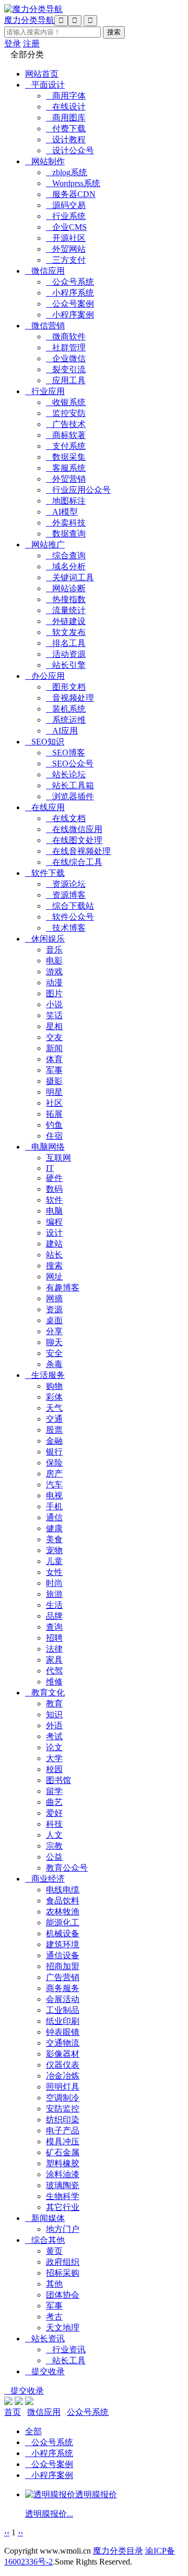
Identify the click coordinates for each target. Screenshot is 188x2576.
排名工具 (66, 643)
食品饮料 (63, 1901)
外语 (54, 1725)
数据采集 (66, 457)
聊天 (54, 1342)
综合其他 (45, 2240)
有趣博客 (63, 1287)
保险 (54, 1463)
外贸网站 (66, 249)
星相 (54, 1026)
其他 (54, 2284)
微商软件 (66, 337)
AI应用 (62, 731)
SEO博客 (66, 753)
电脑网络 (45, 1147)
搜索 (54, 1266)
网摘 (54, 1298)
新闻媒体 (45, 2218)
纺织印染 (63, 2120)
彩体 (54, 1397)
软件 (54, 1200)
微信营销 (45, 326)
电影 (54, 961)
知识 (54, 1714)
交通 (54, 1419)
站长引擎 (66, 665)
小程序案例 (70, 315)
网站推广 (45, 545)
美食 (54, 1539)
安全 (54, 1353)
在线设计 (66, 107)
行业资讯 (66, 2349)
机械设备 (63, 1933)
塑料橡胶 (63, 2163)
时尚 (54, 1583)
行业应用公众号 (78, 490)
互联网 (58, 1158)
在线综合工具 (74, 862)
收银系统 (66, 402)
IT (50, 1168)
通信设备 (63, 1955)
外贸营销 (66, 479)
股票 (54, 1430)
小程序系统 (70, 293)
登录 (13, 44)
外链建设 (66, 621)
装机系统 (66, 709)
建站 (54, 1244)
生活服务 (45, 1375)
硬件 (54, 1178)
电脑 (54, 1211)
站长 (54, 1255)
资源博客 (66, 895)
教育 (54, 1704)
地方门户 (63, 2229)
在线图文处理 (74, 840)
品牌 (54, 1616)
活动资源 (66, 654)
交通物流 (63, 2043)
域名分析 (66, 566)
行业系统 (66, 216)
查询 (54, 1627)
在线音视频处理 (78, 851)
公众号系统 (70, 282)
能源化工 (63, 1922)
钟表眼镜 (63, 2032)
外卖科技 (66, 523)
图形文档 (66, 687)
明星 (54, 1092)
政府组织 (63, 2262)
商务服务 (63, 1988)
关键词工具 (70, 577)
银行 (54, 1452)
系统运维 (66, 720)
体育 (54, 1059)
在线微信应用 (74, 829)
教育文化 (45, 1693)
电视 (54, 1495)
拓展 (54, 1114)
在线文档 (66, 818)
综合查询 (66, 556)
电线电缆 (63, 1890)
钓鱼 (54, 1125)
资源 (54, 1309)
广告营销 (63, 1977)
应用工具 (66, 380)
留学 (54, 1791)
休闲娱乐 (45, 939)
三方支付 (66, 260)
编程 (54, 1222)
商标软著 (66, 435)
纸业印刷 (63, 2021)
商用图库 (66, 118)
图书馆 (58, 1780)
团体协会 (63, 2295)
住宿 (54, 1136)
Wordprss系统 (73, 183)
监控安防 (66, 413)
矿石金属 (63, 2152)
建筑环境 (63, 1944)
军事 (54, 1070)
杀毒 (54, 1364)
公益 (54, 1857)
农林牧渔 (63, 1912)
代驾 (54, 1671)
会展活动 (63, 1999)
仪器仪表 (63, 2065)
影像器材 (63, 2054)
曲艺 (54, 1802)
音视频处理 (70, 698)
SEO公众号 (70, 764)
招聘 (54, 1638)
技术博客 (66, 928)
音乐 (54, 950)
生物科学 (63, 2196)
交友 (54, 1037)
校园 (54, 1769)
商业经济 (45, 1879)
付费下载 (66, 129)
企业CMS (66, 227)
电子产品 (63, 2131)
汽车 (54, 1485)
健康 (54, 1528)
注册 (31, 44)
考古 (54, 2317)
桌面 (54, 1320)
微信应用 (45, 271)
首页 (13, 2412)
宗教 (54, 1846)
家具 (54, 1660)
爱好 (54, 1813)
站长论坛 (66, 774)
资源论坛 (66, 884)
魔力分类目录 (118, 2551)
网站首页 (42, 74)
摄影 (54, 1081)
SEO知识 (45, 742)
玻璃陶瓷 (63, 2185)
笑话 (54, 1015)
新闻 (54, 1048)
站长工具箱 (70, 785)
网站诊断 (66, 588)
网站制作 (45, 161)
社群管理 (66, 347)
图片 (54, 993)
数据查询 (66, 534)
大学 (54, 1758)
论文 (54, 1747)
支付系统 (66, 446)
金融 (54, 1441)
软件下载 (45, 873)
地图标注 (66, 501)
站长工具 (66, 2360)
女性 (54, 1572)
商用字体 (66, 96)
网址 (54, 1277)
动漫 (54, 982)
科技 (54, 1824)
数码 (54, 1189)
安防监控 (63, 2109)
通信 (54, 1517)
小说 (54, 1004)
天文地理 (63, 2328)
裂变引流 (66, 369)
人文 (54, 1835)
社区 (54, 1103)
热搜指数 (66, 599)
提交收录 (45, 2371)
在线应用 (45, 807)
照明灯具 (63, 2087)
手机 (54, 1506)
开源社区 (66, 238)
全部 (33, 2431)
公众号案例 (70, 304)
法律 (54, 1649)
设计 (54, 1233)
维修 (54, 1682)
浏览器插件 (70, 796)
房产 (54, 1474)
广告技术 (66, 424)
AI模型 (62, 512)
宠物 (54, 1550)
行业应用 (45, 391)
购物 (54, 1386)
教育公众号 (67, 1868)
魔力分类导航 (29, 20)
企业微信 (66, 358)
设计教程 (66, 139)
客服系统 (66, 468)
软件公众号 (70, 917)
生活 (54, 1605)
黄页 (54, 2251)
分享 (54, 1331)
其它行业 (63, 2207)
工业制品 (63, 2010)
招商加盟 (63, 1966)
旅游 (54, 1594)
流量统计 (66, 610)
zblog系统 (67, 172)
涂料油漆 (63, 2174)
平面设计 (45, 85)
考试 (54, 1736)
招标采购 (63, 2273)
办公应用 (45, 676)
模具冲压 (63, 2141)
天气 (54, 1408)
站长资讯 (45, 2339)
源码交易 (66, 205)
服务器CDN (71, 194)
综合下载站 (70, 906)
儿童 (54, 1561)
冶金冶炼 (63, 2076)
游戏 (54, 972)
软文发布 (66, 632)
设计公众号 (70, 150)
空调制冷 (63, 2098)
